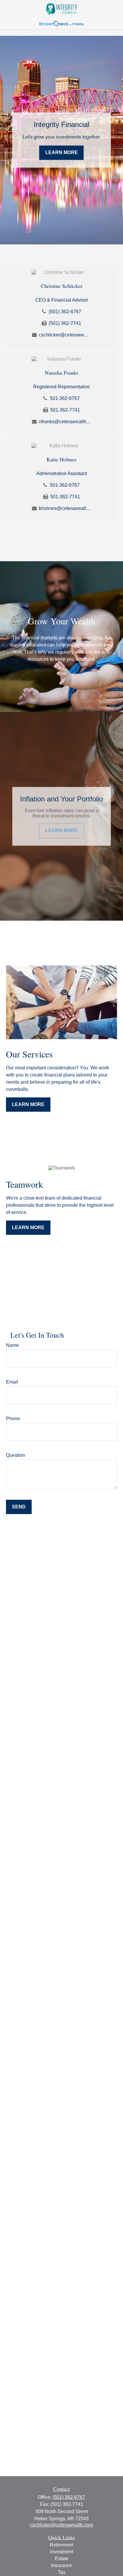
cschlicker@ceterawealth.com (65, 335)
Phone (13, 1419)
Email (12, 1382)
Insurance (61, 2565)
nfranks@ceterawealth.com (65, 422)
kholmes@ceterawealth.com (65, 508)
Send (19, 1507)
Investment (62, 2552)
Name (12, 1345)
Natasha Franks (61, 373)
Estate (62, 2559)
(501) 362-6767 (65, 312)
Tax (62, 2572)
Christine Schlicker (62, 286)
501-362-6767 (65, 398)
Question (16, 1455)
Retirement (61, 2545)
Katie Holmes (61, 459)
